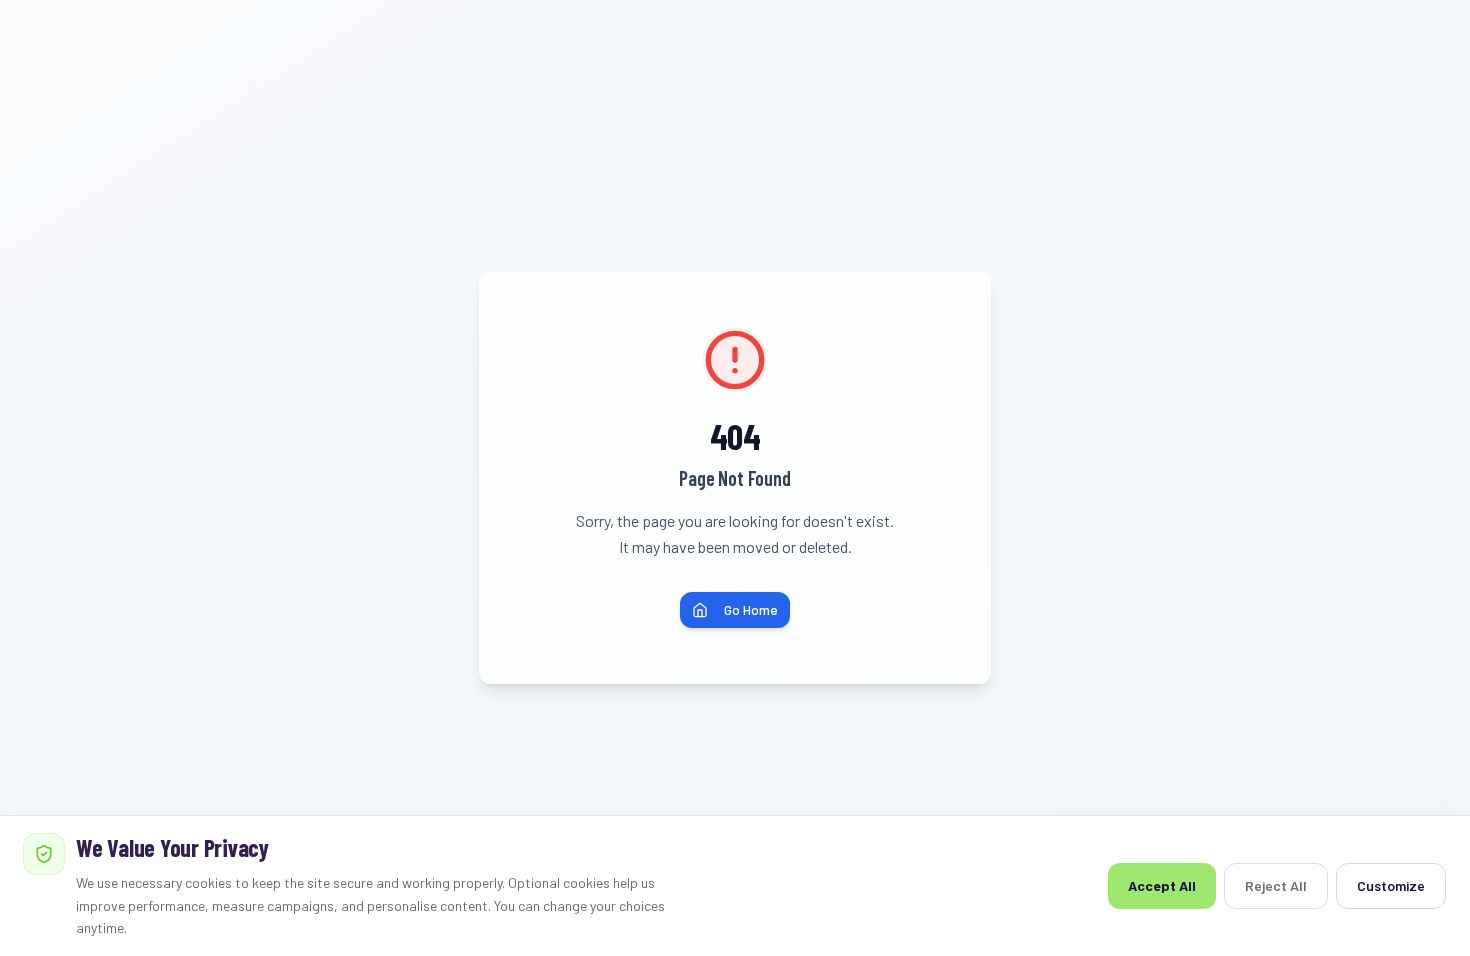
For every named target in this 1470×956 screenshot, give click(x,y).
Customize (1391, 885)
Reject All (1276, 885)
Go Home (751, 609)
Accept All (1162, 885)
